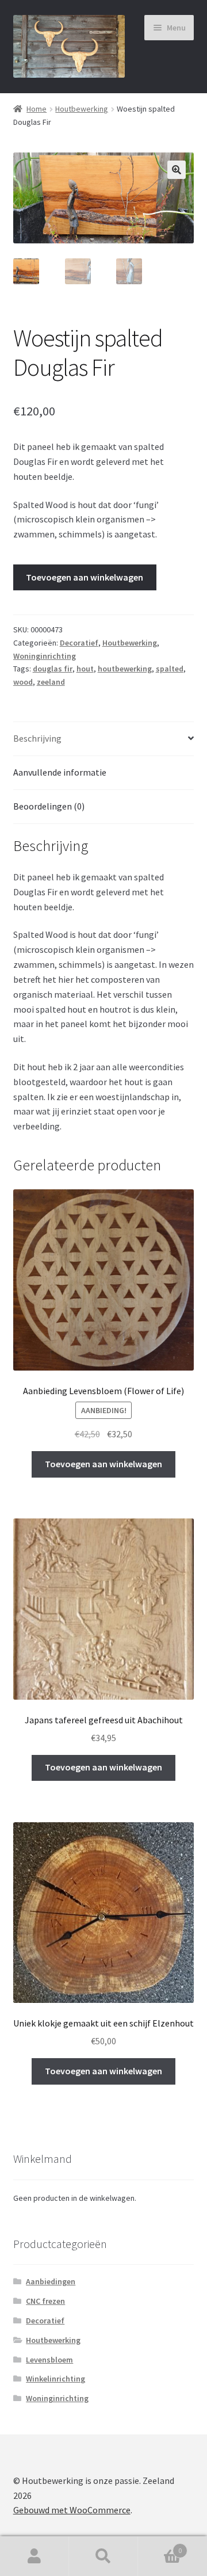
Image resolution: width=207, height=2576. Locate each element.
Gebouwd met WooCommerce (72, 2510)
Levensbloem (49, 2360)
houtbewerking (125, 669)
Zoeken (103, 2556)
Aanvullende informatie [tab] (60, 772)
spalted (170, 669)
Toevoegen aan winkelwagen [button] (103, 1464)
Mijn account (34, 2556)
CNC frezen (45, 2301)
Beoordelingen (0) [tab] (49, 806)
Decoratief (79, 643)
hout (85, 669)
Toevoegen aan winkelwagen (85, 577)
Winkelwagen (160, 2546)
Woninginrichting (45, 656)
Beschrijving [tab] (37, 738)
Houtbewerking (82, 109)
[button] (177, 170)
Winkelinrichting (55, 2379)
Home (37, 109)
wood (23, 682)
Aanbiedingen (51, 2281)
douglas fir (53, 669)
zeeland (51, 682)
